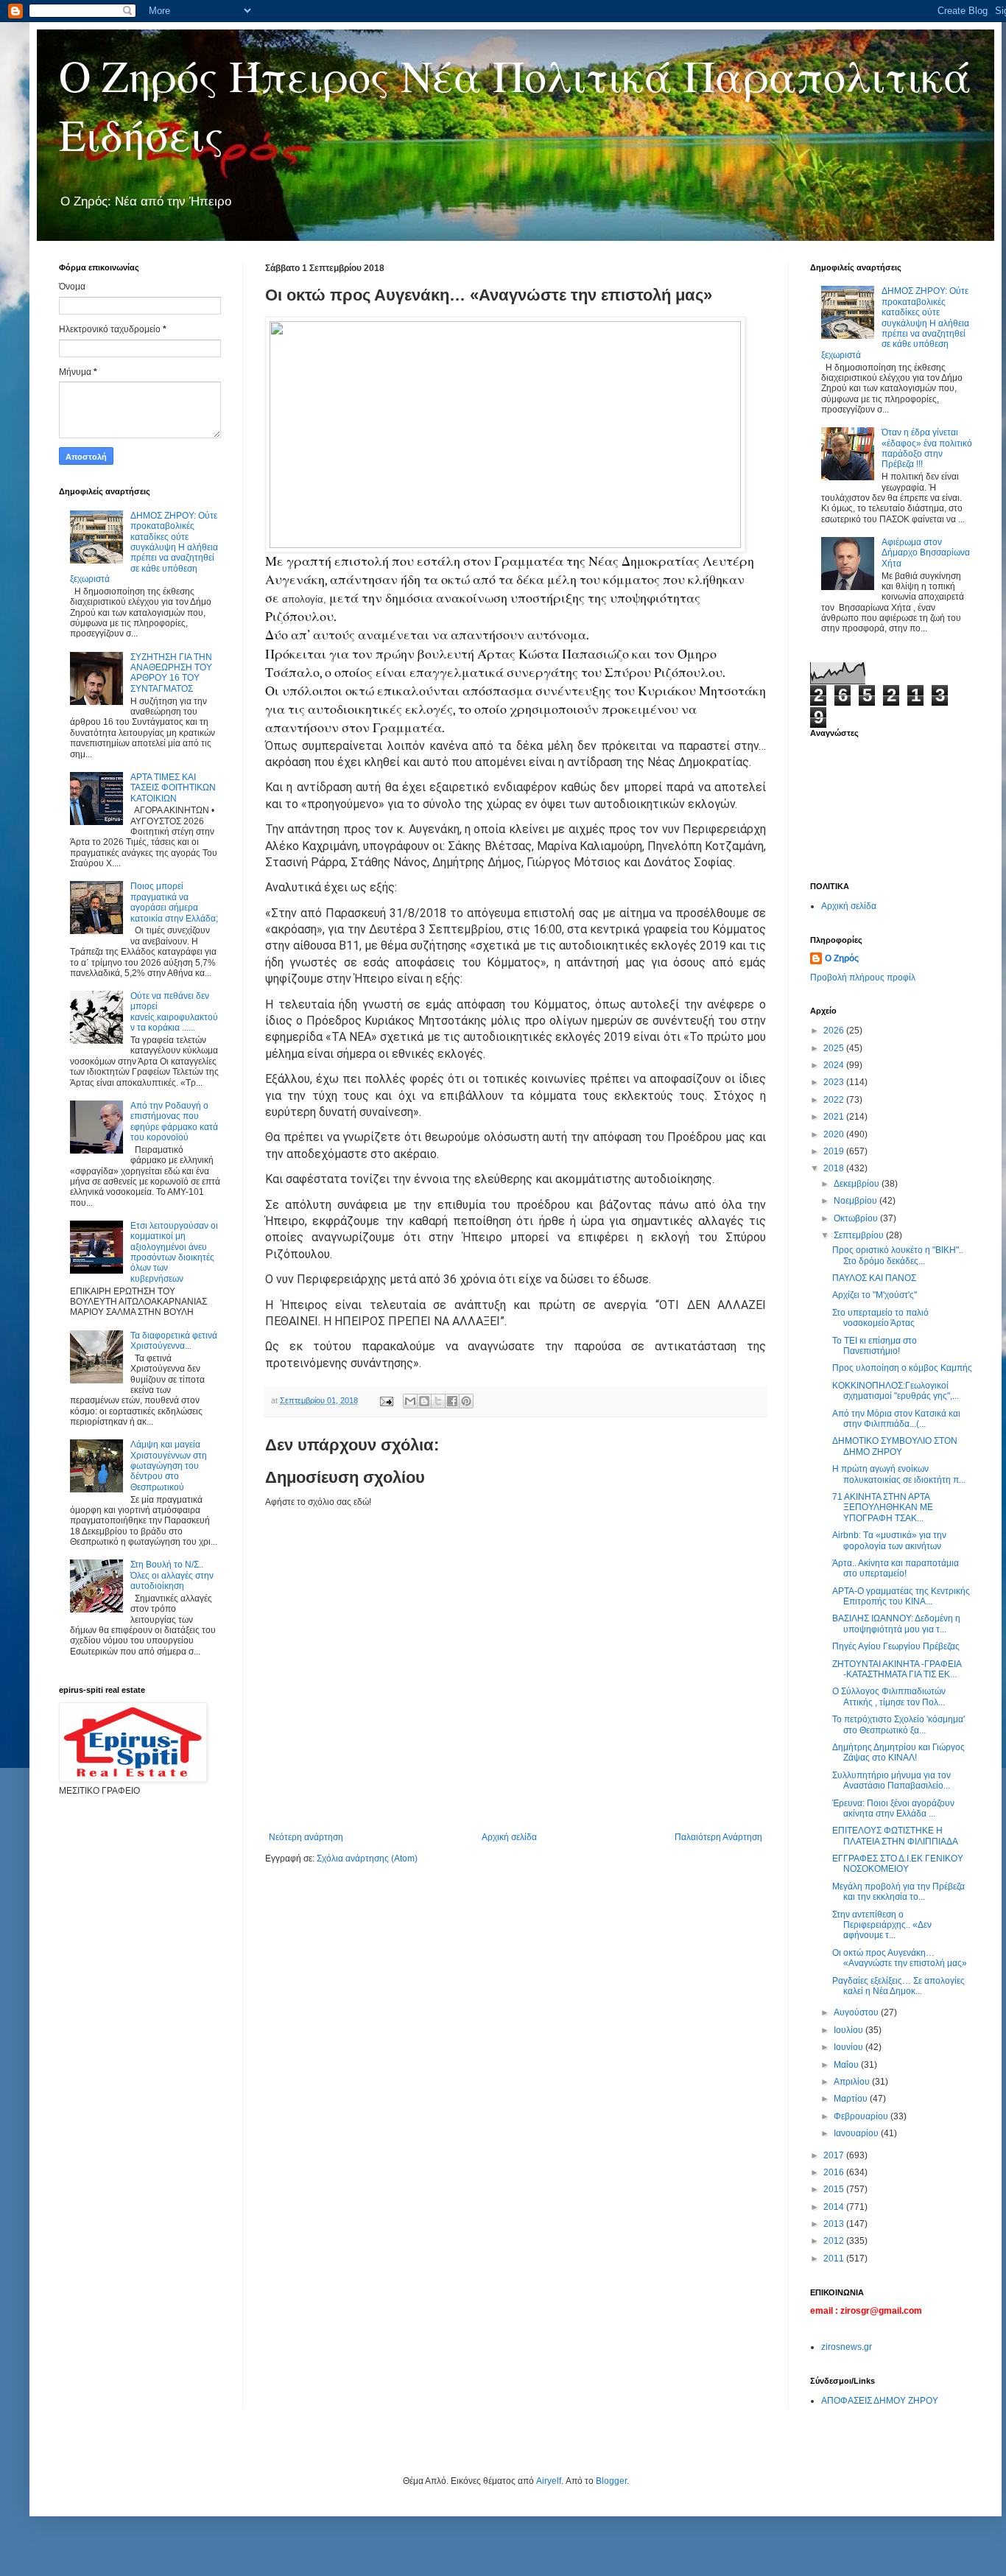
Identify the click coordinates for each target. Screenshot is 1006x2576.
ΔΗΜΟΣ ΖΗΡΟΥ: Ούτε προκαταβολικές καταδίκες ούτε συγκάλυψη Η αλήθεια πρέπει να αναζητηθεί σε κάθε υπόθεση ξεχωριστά (144, 547)
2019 (835, 1151)
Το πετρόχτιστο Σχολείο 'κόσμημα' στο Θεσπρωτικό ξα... (898, 1724)
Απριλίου (853, 2082)
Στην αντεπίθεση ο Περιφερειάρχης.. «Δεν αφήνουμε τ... (882, 1925)
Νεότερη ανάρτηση (306, 1837)
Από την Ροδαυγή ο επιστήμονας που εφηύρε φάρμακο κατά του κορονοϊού (174, 1122)
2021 (835, 1117)
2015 (835, 2189)
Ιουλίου (850, 2030)
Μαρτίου (852, 2099)
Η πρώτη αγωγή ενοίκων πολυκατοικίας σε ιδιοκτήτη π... (899, 1474)
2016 (835, 2172)
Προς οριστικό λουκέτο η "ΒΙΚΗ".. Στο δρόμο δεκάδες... (898, 1255)
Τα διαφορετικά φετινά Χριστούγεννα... (174, 1341)
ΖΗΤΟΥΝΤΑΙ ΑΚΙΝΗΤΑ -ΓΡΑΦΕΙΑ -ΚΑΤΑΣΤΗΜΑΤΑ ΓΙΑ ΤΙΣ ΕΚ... (897, 1669)
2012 (835, 2241)
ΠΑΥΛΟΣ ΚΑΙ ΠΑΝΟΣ (874, 1278)
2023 (835, 1082)
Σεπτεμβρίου (860, 1235)
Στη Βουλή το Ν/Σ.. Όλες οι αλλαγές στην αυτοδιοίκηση (172, 1575)
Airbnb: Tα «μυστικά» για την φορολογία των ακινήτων (889, 1540)
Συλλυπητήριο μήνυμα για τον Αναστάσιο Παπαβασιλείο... (891, 1780)
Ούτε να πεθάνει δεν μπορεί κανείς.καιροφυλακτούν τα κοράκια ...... (174, 1012)
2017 (835, 2155)
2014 (835, 2207)
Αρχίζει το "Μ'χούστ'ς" (875, 1295)
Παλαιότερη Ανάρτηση (718, 1837)
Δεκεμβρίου (858, 1184)
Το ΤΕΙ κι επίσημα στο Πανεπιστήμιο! (875, 1346)
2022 (835, 1100)
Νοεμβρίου (856, 1201)
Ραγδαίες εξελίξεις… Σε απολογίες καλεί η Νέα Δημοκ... (898, 1986)
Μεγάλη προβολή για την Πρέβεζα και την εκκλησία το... (898, 1892)
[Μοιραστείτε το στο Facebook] (452, 1401)
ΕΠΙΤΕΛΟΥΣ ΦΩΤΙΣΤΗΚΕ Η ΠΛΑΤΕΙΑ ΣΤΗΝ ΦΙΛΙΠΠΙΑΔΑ (895, 1836)
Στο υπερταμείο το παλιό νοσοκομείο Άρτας (880, 1318)
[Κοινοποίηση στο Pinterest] (466, 1401)
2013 (835, 2224)
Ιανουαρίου (857, 2133)
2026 (835, 1031)
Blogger (611, 2481)
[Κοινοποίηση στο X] (438, 1401)
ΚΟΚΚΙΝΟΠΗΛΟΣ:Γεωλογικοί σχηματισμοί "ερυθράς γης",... (896, 1391)
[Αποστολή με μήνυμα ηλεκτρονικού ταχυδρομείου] (410, 1401)
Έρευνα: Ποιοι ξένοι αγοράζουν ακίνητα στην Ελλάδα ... (893, 1808)
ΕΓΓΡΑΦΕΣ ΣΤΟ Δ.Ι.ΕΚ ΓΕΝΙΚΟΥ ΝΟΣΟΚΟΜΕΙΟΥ (898, 1864)
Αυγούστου (857, 2012)
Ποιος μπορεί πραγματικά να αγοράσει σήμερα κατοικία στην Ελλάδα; (174, 902)
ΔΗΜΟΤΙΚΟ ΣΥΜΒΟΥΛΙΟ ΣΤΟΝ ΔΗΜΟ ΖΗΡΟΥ (895, 1446)
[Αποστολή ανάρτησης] (386, 1400)
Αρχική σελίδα (509, 1837)
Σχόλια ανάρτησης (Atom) (367, 1859)
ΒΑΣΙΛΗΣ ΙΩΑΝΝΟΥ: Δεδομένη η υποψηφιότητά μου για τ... (896, 1624)
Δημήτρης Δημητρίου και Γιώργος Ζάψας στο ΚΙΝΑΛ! (898, 1752)
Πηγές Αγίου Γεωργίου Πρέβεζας (896, 1646)
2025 (835, 1048)
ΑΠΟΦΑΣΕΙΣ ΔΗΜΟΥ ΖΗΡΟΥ (880, 2401)
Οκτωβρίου (857, 1218)
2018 (835, 1168)
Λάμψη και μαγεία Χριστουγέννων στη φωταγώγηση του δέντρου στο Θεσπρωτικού (169, 1466)
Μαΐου (847, 2065)
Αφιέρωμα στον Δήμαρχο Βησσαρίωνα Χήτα (926, 553)
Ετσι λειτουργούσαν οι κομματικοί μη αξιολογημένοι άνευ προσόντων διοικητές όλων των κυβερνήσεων (174, 1252)
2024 (835, 1065)
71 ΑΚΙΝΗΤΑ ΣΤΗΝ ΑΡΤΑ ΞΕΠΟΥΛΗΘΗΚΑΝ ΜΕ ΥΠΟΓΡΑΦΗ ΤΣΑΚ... (883, 1508)
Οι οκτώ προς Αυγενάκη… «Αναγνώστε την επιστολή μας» (900, 1958)
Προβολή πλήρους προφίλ (863, 978)
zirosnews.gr (847, 2347)
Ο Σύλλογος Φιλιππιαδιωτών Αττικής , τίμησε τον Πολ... (889, 1696)
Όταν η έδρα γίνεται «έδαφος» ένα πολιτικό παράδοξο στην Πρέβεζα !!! (927, 448)
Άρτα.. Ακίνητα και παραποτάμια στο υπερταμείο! (896, 1568)
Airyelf (549, 2481)
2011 (835, 2259)
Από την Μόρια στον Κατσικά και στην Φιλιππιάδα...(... (896, 1419)
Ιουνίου (850, 2047)
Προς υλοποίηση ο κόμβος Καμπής (902, 1368)
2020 (835, 1134)
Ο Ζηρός (842, 958)
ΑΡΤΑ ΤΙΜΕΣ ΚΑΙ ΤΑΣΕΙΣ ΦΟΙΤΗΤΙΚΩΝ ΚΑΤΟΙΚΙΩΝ (173, 788)
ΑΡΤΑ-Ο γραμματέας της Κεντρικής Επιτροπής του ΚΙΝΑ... (901, 1596)
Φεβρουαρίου (862, 2116)
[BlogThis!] (424, 1401)
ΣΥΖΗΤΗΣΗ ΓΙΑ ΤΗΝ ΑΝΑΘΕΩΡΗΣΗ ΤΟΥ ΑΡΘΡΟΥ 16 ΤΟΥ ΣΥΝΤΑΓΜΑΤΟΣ (171, 673)
